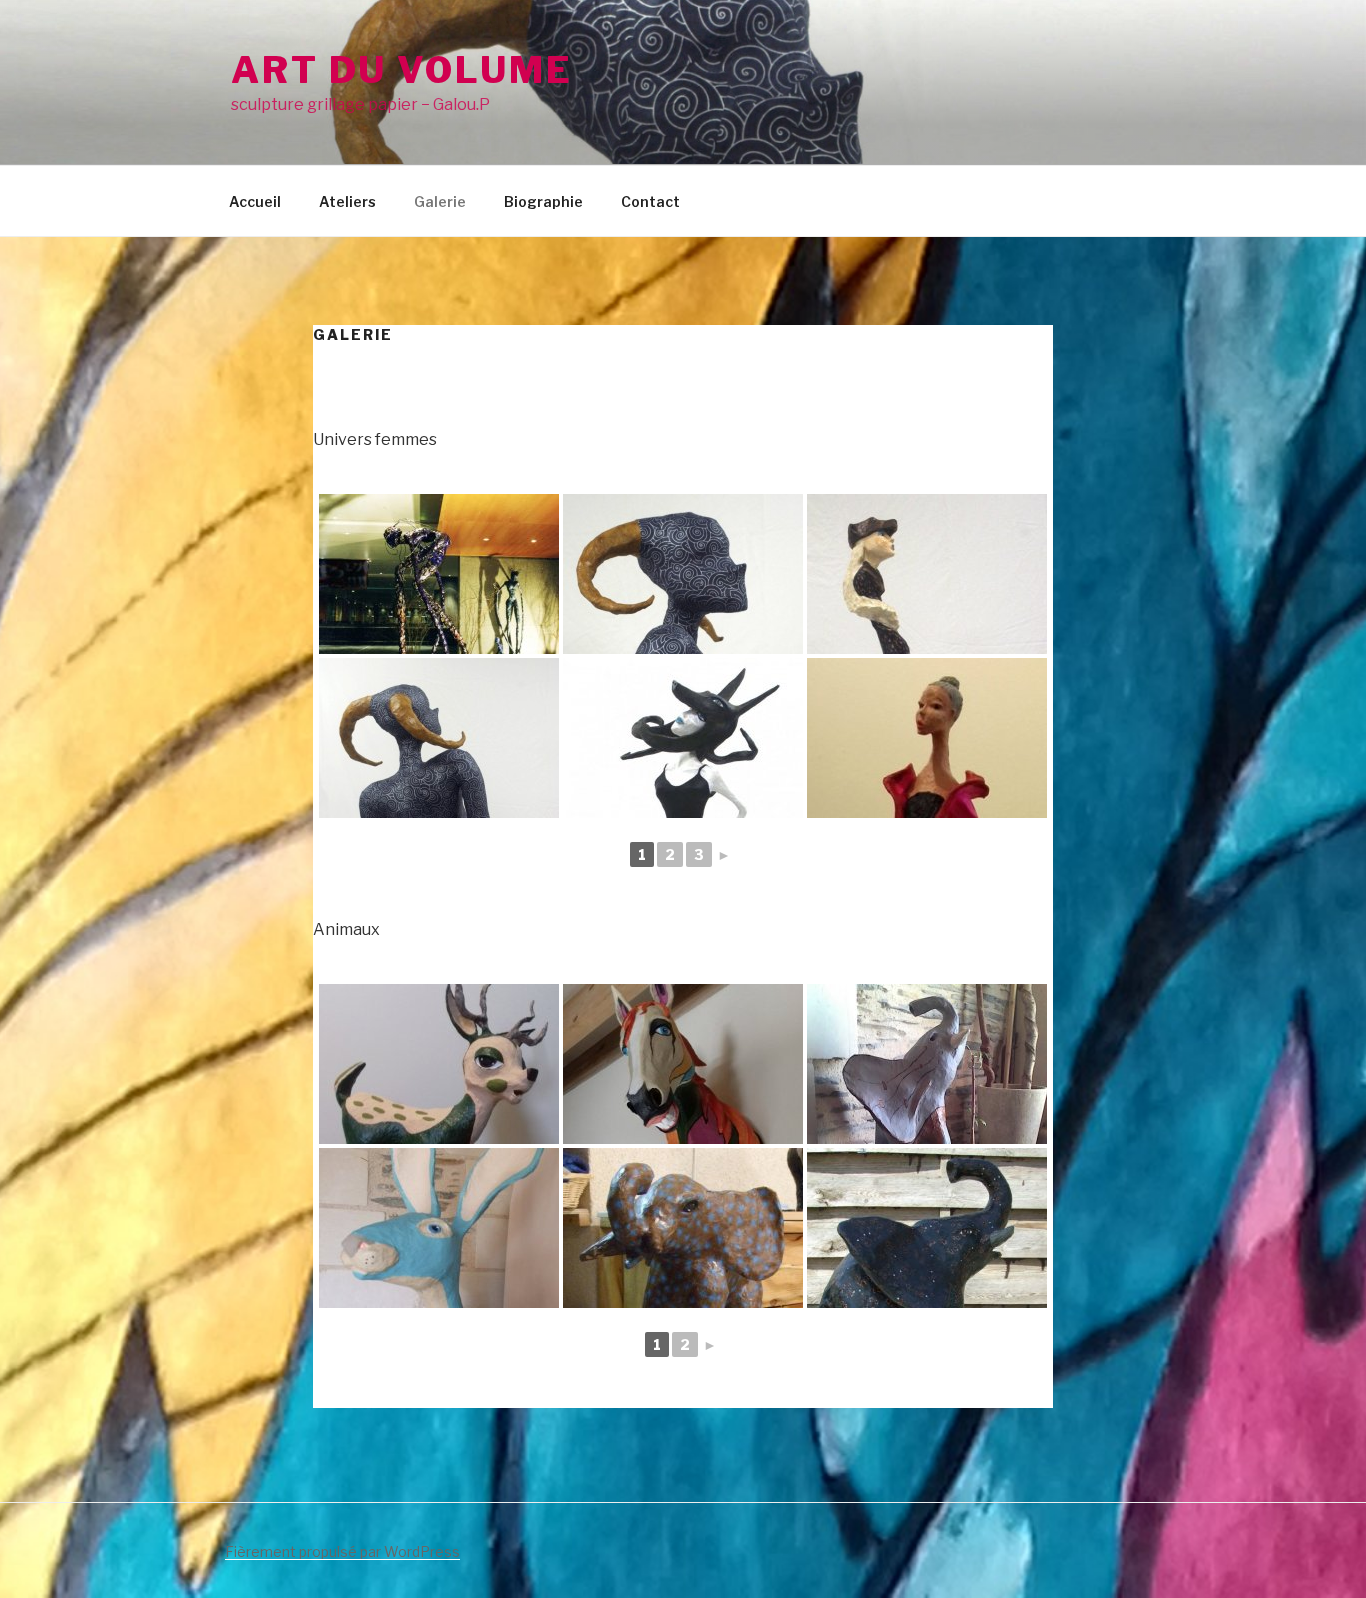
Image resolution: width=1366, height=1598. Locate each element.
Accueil (255, 201)
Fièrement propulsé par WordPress (342, 1551)
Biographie (543, 201)
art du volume (401, 70)
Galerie (440, 201)
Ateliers (347, 201)
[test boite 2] (927, 738)
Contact (650, 201)
